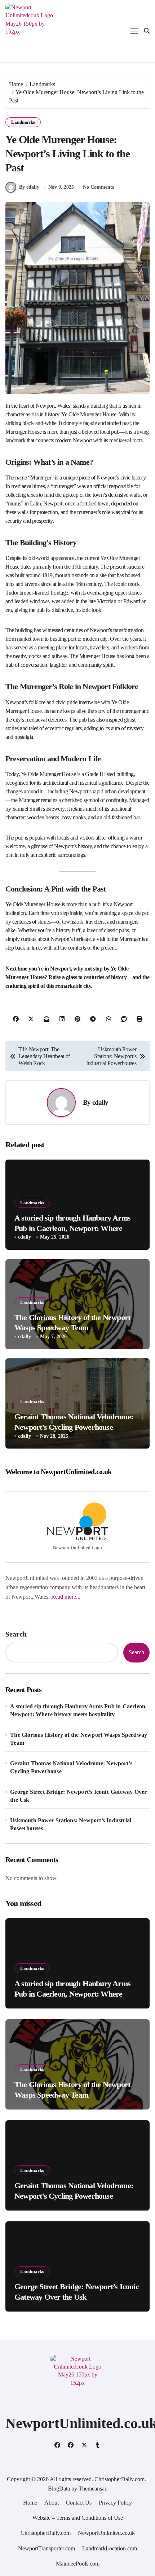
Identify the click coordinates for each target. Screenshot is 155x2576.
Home (30, 2503)
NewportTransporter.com (46, 2548)
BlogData (59, 2489)
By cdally (29, 187)
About (52, 2503)
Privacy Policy (115, 2503)
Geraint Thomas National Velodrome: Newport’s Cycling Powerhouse (71, 1767)
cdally (100, 1102)
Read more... (66, 1597)
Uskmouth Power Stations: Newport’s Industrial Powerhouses (71, 1824)
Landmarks (23, 122)
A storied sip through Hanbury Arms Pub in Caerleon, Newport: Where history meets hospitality (72, 1228)
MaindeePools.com (78, 2564)
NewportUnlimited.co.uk (106, 2533)
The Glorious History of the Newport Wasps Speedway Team (79, 1739)
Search (16, 1634)
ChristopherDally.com (46, 2533)
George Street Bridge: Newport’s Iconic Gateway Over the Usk (78, 1796)
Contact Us (79, 2503)
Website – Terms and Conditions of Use (78, 2518)
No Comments (98, 187)
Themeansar (92, 2489)
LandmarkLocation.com (110, 2548)
